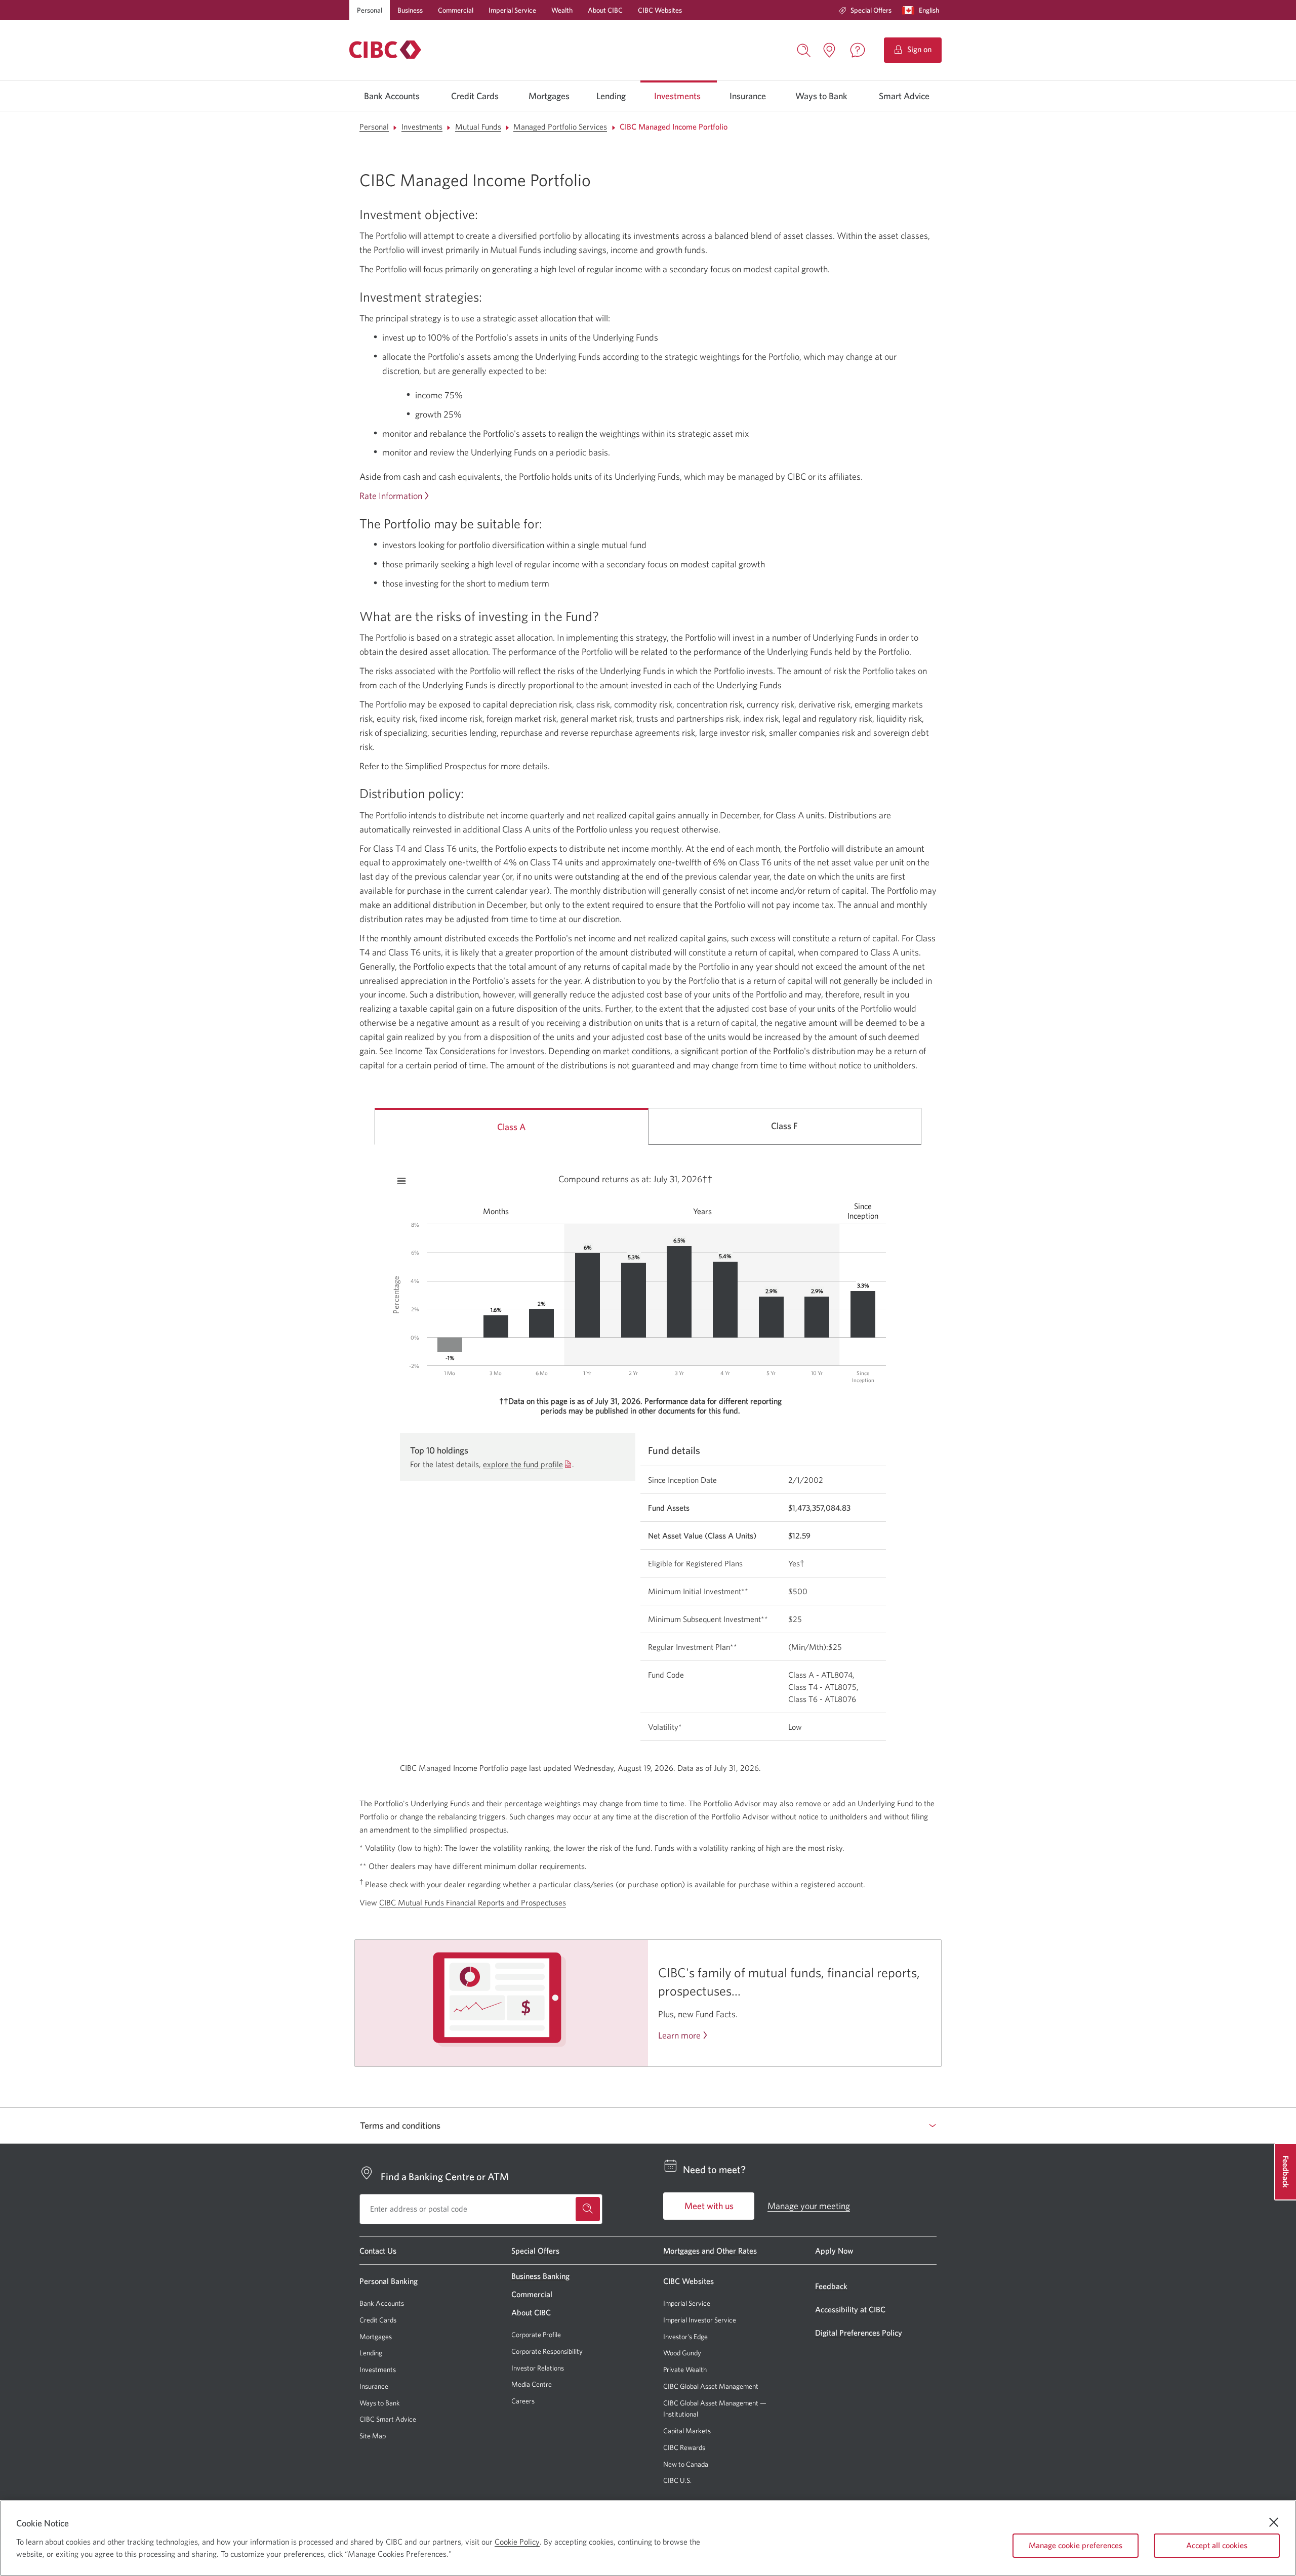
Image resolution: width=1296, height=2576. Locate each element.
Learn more (679, 2035)
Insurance (748, 96)
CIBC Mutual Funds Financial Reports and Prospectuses (473, 1902)
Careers (523, 2401)
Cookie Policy (517, 2542)
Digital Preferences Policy (859, 2333)
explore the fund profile (523, 1464)
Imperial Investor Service (700, 2320)
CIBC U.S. (677, 2481)
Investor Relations (538, 2368)
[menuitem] (865, 10)
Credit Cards (475, 96)
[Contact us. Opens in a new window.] (858, 50)
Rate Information (391, 496)
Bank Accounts (392, 96)
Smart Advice (904, 96)
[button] (923, 10)
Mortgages (549, 96)
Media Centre (532, 2384)
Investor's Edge (685, 2337)
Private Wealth (685, 2370)
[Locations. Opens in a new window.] (829, 50)
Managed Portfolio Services (560, 127)
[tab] (512, 1126)
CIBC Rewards (684, 2448)
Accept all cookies (1217, 2545)
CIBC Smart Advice (388, 2419)
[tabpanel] (648, 1466)
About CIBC (605, 10)
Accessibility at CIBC (850, 2309)
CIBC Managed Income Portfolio (674, 127)
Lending (611, 96)
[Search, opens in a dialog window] (804, 49)
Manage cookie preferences (1076, 2545)
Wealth (562, 10)
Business (410, 10)
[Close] (1274, 2522)
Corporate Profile (536, 2335)
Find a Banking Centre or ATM (445, 2176)
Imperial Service (512, 10)
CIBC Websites (660, 10)
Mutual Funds (478, 127)
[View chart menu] (401, 1181)
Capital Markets (687, 2431)
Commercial (456, 10)
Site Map (373, 2436)
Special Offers (871, 10)
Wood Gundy (682, 2353)
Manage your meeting (809, 2206)
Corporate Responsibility (547, 2351)
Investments (677, 96)
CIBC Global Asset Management (711, 2386)
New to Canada (686, 2464)
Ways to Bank (821, 96)
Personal (370, 10)
